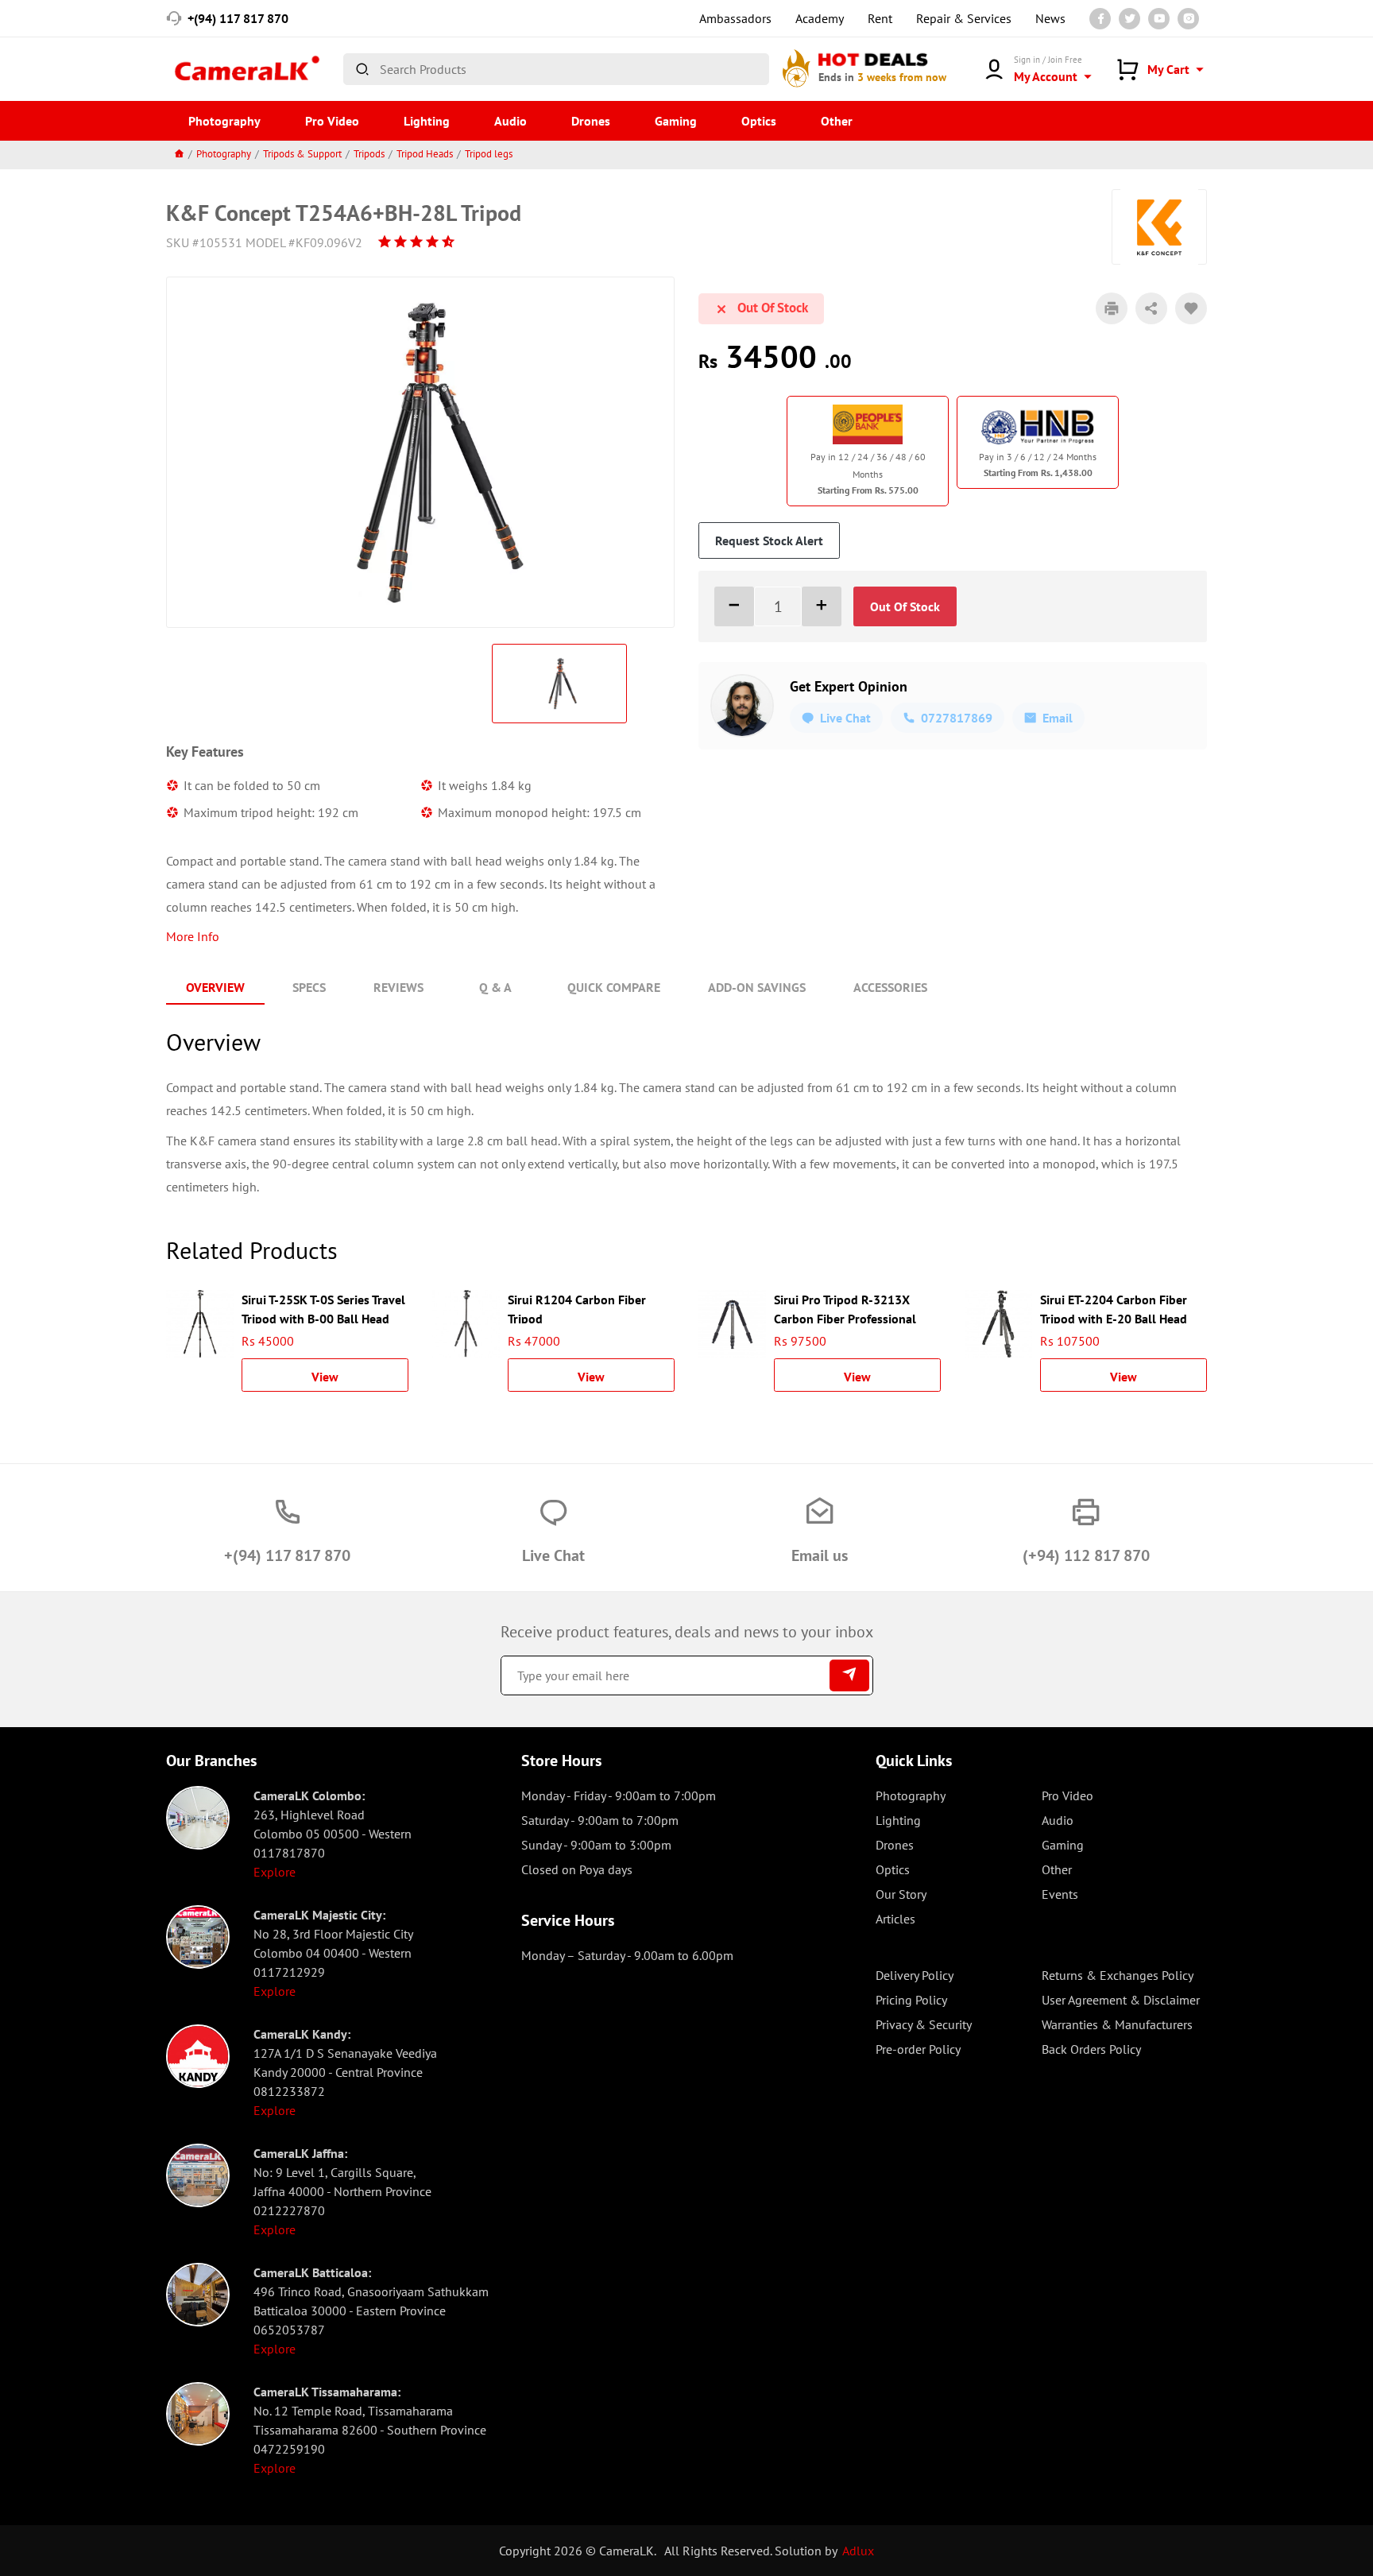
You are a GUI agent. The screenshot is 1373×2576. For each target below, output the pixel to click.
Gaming (676, 121)
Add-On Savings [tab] (757, 987)
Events (1060, 1894)
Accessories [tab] (890, 987)
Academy (820, 18)
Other (837, 121)
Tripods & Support (302, 154)
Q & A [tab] (495, 987)
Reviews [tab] (398, 987)
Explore (275, 1872)
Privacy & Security (924, 2024)
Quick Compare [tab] (614, 987)
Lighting (427, 121)
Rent (880, 18)
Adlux (858, 2551)
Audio (511, 121)
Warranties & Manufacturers (1117, 2024)
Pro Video (332, 121)
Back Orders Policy (1091, 2049)
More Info (193, 936)
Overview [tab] (215, 987)
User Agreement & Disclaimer (1121, 2000)
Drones (591, 121)
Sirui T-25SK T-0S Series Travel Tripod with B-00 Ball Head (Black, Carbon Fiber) (323, 1307)
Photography (224, 121)
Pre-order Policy (918, 2049)
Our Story (901, 1894)
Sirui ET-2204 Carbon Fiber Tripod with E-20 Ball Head (1114, 1307)
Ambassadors (735, 18)
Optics (759, 121)
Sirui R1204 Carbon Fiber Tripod (577, 1307)
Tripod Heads (425, 154)
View (325, 1377)
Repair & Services (964, 18)
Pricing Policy (911, 2000)
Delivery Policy (915, 1975)
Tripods (369, 154)
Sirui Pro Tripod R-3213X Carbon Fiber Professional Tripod (845, 1307)
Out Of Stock (905, 606)
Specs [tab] (309, 987)
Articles (895, 1919)
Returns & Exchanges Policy (1118, 1975)
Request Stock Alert (769, 540)
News (1050, 18)
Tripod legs (489, 154)
